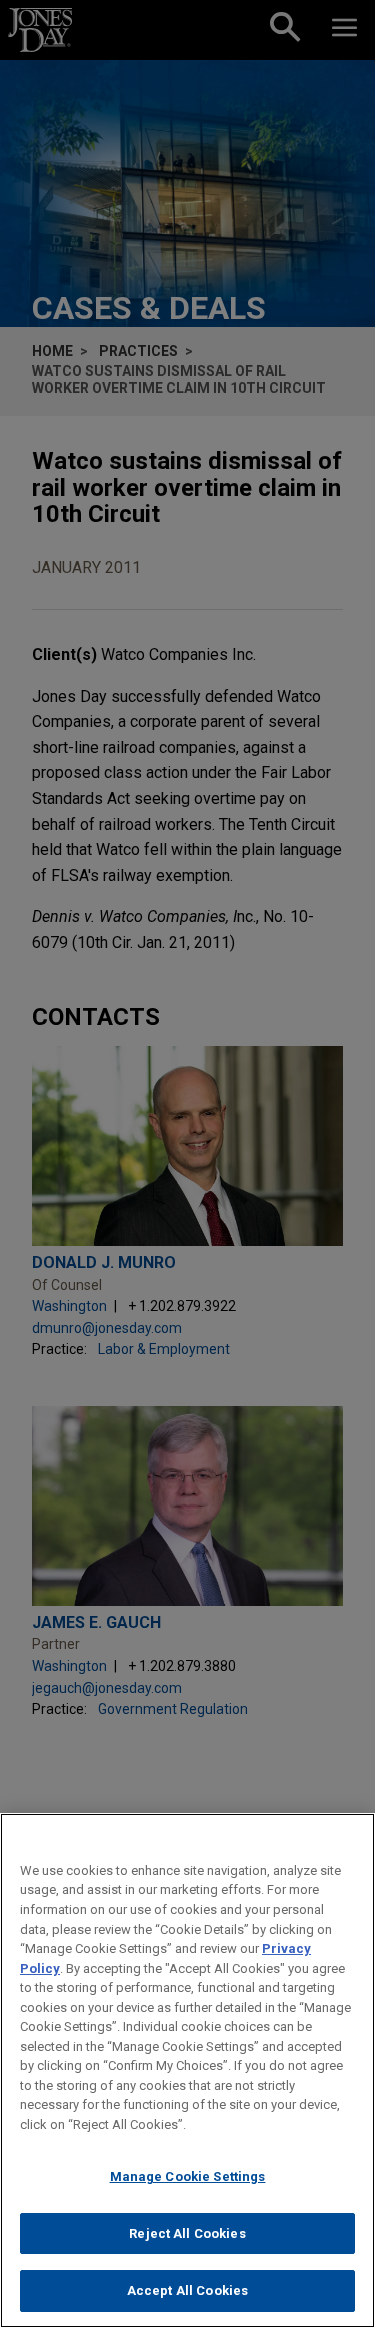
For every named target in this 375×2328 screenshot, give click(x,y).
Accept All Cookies (187, 2290)
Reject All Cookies (187, 2233)
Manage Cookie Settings (188, 2176)
